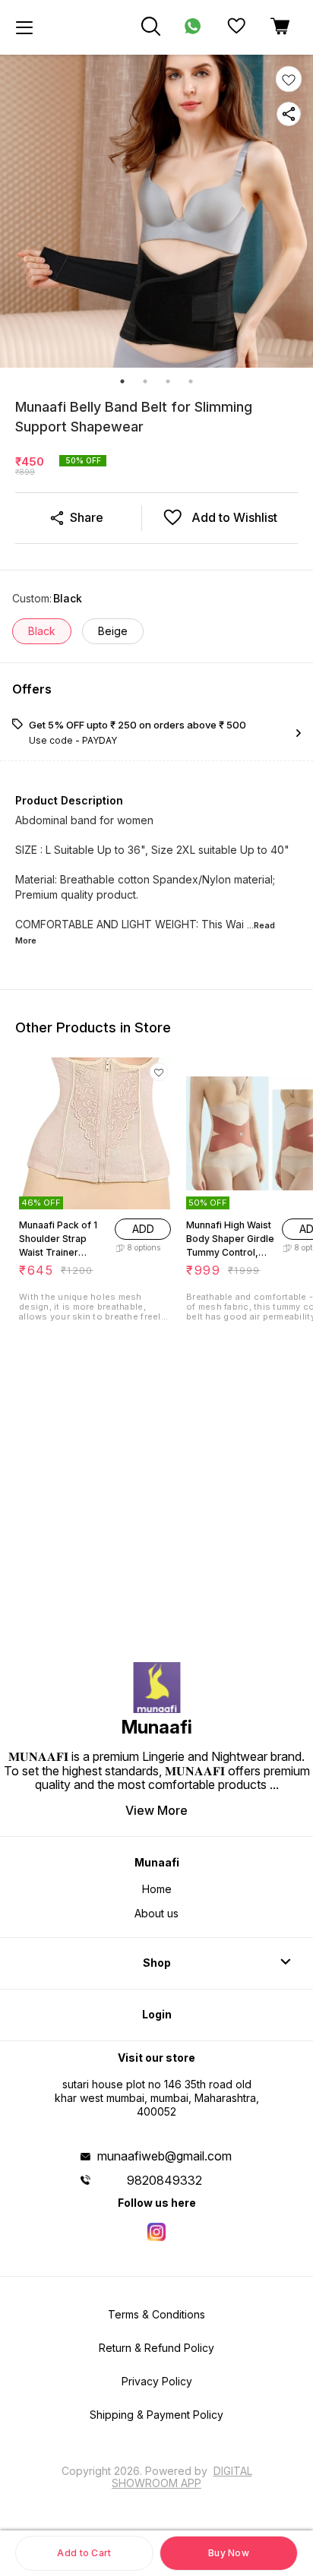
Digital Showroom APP (182, 2477)
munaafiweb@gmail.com (164, 2156)
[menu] (24, 27)
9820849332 (164, 2180)
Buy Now (229, 2553)
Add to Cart (84, 2553)
